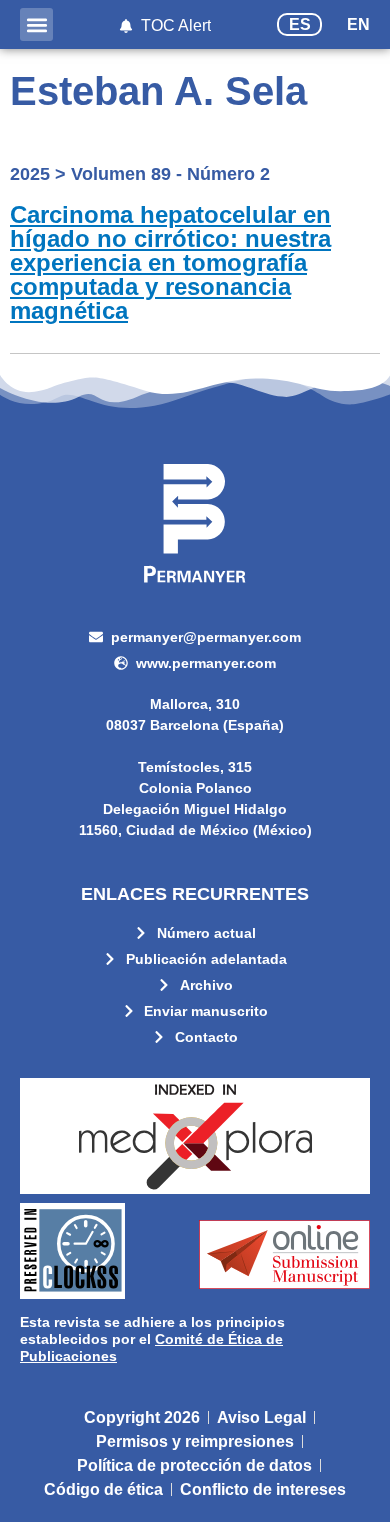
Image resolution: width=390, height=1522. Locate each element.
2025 (30, 174)
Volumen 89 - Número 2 (170, 174)
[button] (36, 24)
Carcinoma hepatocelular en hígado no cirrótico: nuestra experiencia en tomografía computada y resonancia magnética (170, 262)
